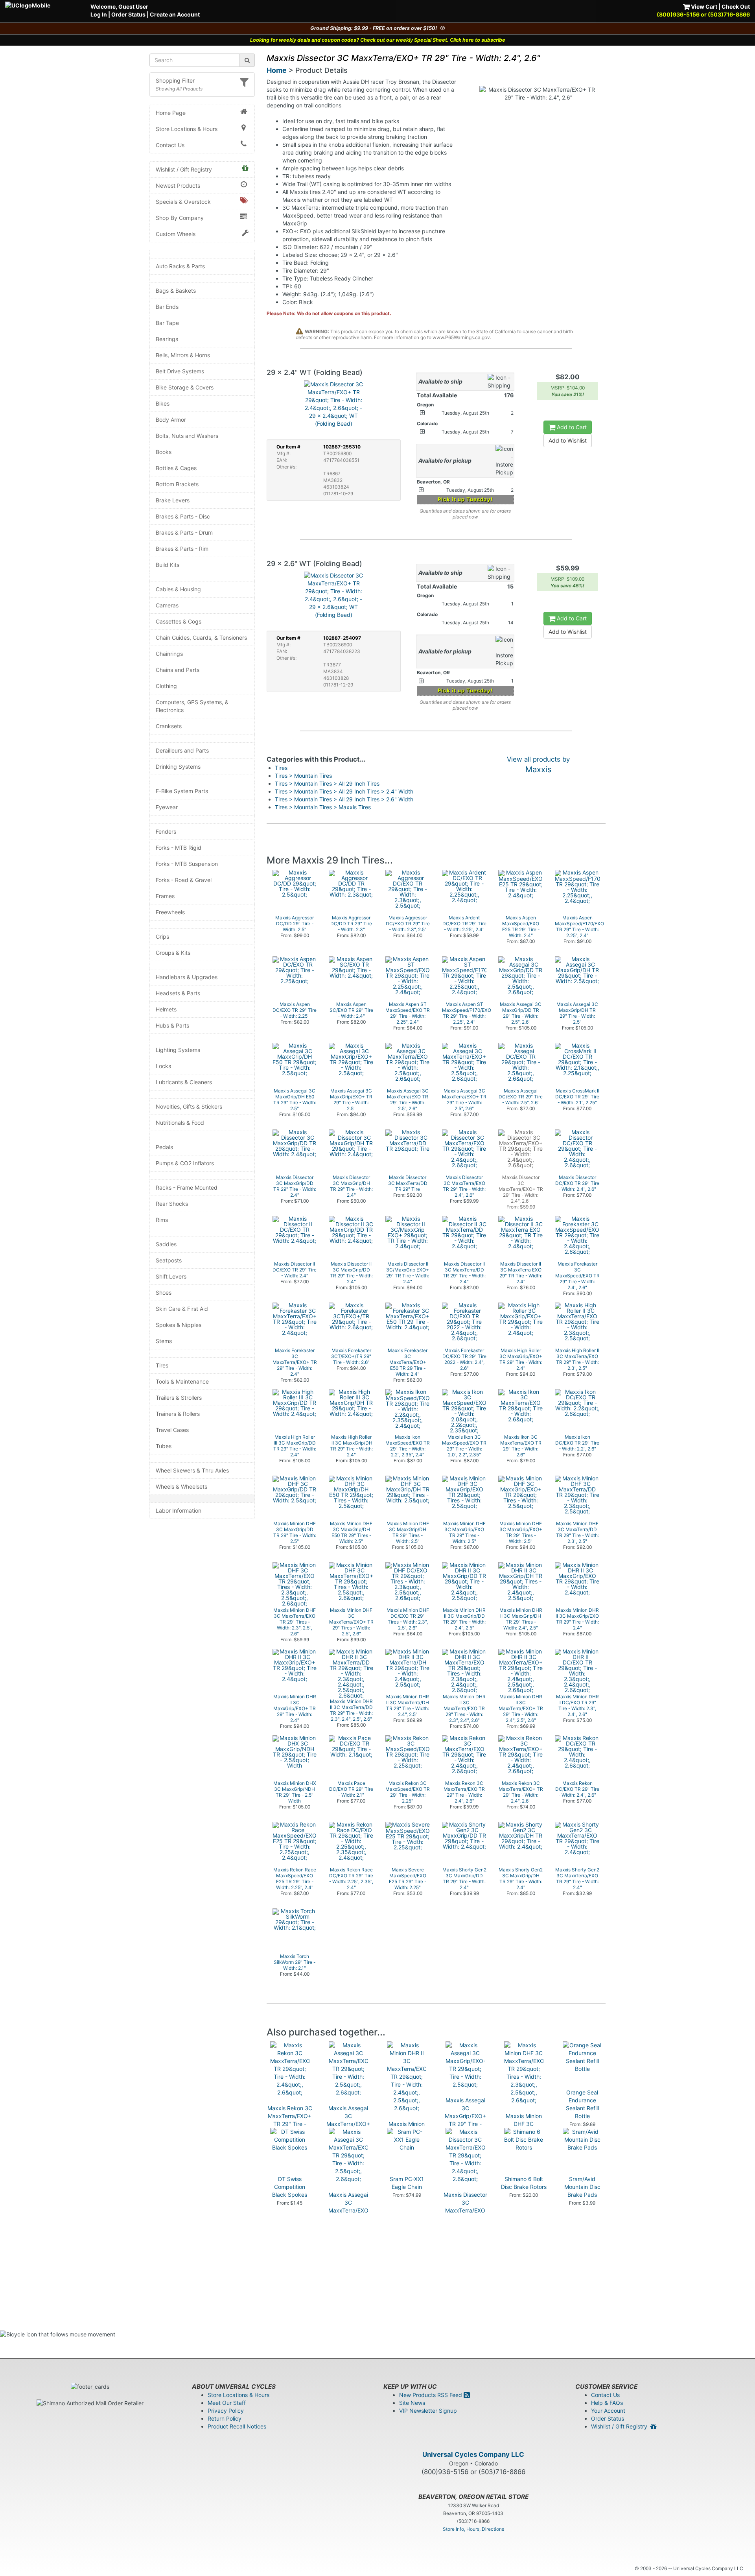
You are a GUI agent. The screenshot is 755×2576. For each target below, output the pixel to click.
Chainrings (169, 654)
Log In (99, 14)
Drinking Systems (178, 767)
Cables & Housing (178, 589)
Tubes (164, 1446)
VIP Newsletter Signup (428, 2411)
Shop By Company (180, 218)
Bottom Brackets (177, 484)
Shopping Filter (175, 80)
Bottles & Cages (176, 468)
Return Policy (225, 2418)
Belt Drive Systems (180, 371)
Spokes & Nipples (179, 1325)
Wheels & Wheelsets (181, 1486)
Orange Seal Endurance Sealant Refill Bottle (582, 2104)
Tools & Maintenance (182, 1381)
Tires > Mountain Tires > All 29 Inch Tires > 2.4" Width (344, 791)
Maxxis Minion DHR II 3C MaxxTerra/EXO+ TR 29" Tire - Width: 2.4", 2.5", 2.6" (407, 2143)
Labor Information (179, 1510)
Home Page (171, 113)
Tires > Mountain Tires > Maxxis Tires (323, 807)
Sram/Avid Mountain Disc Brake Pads (582, 2187)
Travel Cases (172, 1430)
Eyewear (167, 807)
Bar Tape (167, 323)
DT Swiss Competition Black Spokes (290, 2187)
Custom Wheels (176, 234)
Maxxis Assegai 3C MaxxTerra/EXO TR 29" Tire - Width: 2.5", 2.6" (348, 2210)
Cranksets (169, 726)
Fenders (166, 831)
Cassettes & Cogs (179, 621)
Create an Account (175, 14)
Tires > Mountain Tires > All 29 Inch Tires (327, 783)
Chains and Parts (178, 670)
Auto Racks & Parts (180, 266)
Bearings (167, 339)
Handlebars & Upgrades (187, 977)
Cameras (167, 605)
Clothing (166, 686)
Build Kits (168, 565)
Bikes (163, 403)
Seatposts (169, 1260)
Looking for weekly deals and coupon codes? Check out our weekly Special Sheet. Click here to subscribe (378, 40)
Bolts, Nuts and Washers (187, 436)
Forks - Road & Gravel (184, 880)
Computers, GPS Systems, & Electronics (192, 706)
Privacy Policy (226, 2411)
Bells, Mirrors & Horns (183, 355)
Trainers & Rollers (178, 1414)
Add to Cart (571, 427)
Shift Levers (171, 1276)
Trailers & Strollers (179, 1398)
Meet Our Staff (227, 2403)
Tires (162, 1365)
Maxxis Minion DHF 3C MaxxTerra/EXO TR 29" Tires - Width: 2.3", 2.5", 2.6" (524, 2136)
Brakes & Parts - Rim (182, 549)
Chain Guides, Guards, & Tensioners (201, 638)
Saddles (166, 1244)
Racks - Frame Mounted (187, 1187)
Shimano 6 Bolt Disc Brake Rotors (524, 2183)
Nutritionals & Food (180, 1123)
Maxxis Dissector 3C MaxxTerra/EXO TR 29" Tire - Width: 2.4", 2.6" (465, 2210)
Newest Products (178, 185)
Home (277, 70)
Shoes (164, 1293)
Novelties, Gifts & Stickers (189, 1106)
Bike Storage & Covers (185, 387)
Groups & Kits (173, 953)
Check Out (736, 6)
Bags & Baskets (176, 291)
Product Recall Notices (237, 2426)
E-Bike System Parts (182, 791)
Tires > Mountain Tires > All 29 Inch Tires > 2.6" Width (344, 799)
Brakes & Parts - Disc (183, 516)
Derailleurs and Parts (182, 750)
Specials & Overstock (183, 202)
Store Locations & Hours (187, 129)
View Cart (703, 6)
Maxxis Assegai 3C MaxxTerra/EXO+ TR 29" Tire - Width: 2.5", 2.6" (348, 2124)
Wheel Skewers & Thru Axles (192, 1470)
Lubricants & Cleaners (184, 1082)
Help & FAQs (607, 2403)
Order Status (128, 14)
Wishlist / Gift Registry (184, 169)
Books (164, 452)
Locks (163, 1066)
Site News (412, 2403)
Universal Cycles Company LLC (473, 2454)
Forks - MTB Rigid (179, 848)
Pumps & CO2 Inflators (185, 1163)
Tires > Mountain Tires (303, 776)
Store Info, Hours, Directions (473, 2529)
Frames (165, 896)
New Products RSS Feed (431, 2395)
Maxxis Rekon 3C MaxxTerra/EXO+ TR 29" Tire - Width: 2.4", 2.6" (290, 2120)
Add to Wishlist (568, 440)
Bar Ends (167, 307)
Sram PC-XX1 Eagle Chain (407, 2183)
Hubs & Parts (172, 1025)
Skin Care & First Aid (182, 1309)
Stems (164, 1341)
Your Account (608, 2411)
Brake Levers (173, 500)
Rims (162, 1220)
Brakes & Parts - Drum (184, 532)
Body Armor (171, 420)
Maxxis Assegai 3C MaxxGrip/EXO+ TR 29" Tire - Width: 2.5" (465, 2116)
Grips (162, 936)
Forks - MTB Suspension (187, 864)
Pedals (164, 1147)
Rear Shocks (172, 1204)
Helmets (166, 1009)
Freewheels (170, 912)
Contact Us (170, 145)
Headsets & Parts (178, 993)
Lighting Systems (178, 1050)
